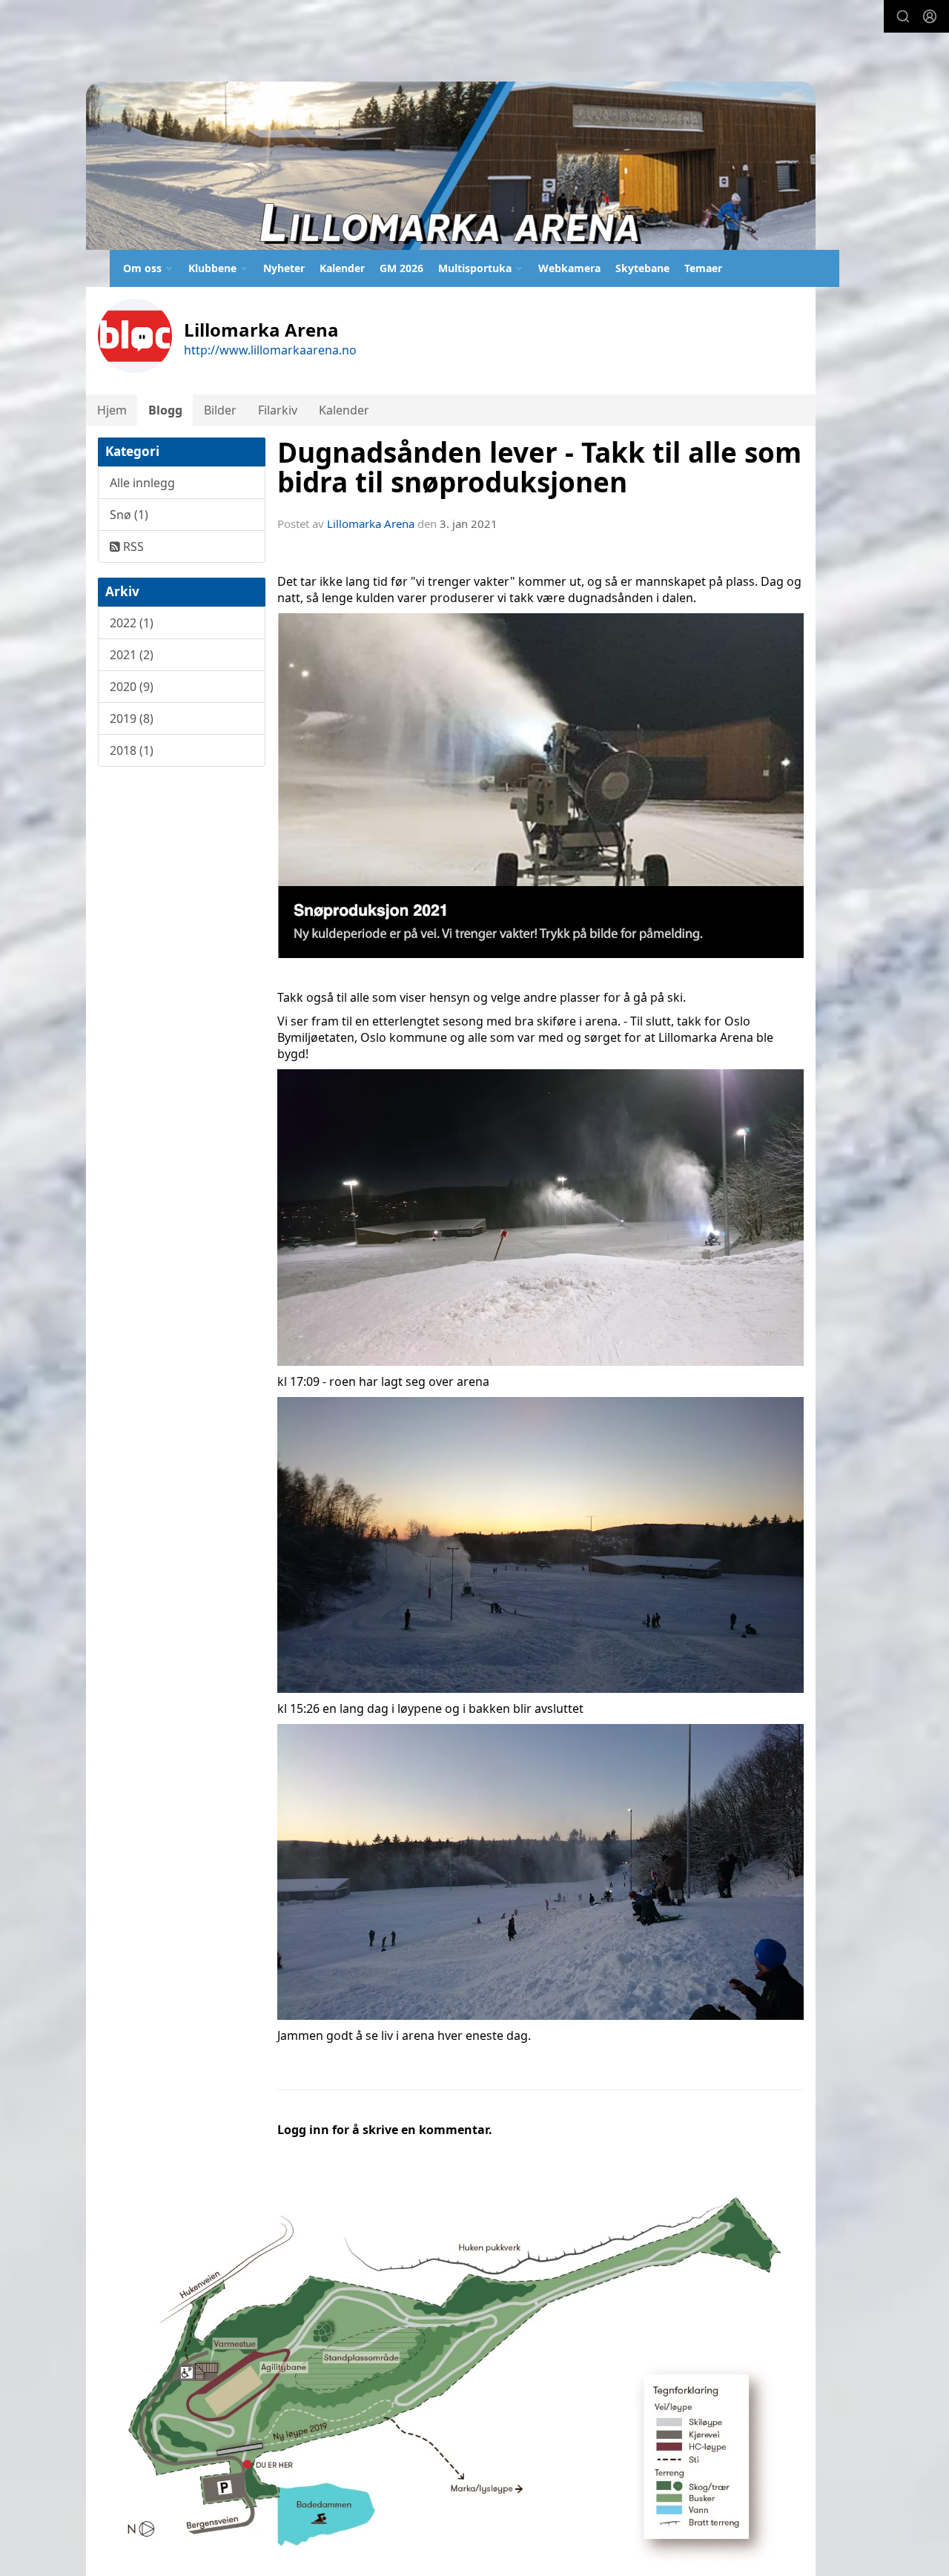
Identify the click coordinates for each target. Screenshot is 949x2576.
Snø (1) (129, 515)
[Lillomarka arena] (451, 166)
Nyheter (284, 268)
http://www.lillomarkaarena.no (270, 350)
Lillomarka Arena (371, 524)
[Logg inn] (930, 16)
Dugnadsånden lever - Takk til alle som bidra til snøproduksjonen (539, 468)
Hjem (112, 410)
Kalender (342, 268)
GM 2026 (401, 268)
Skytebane (642, 268)
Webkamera (569, 268)
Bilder (220, 410)
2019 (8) (132, 719)
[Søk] (903, 16)
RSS (132, 546)
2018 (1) (132, 750)
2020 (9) (132, 687)
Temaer (703, 268)
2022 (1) (132, 623)
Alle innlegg (142, 483)
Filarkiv (278, 410)
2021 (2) (132, 655)
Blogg (165, 410)
